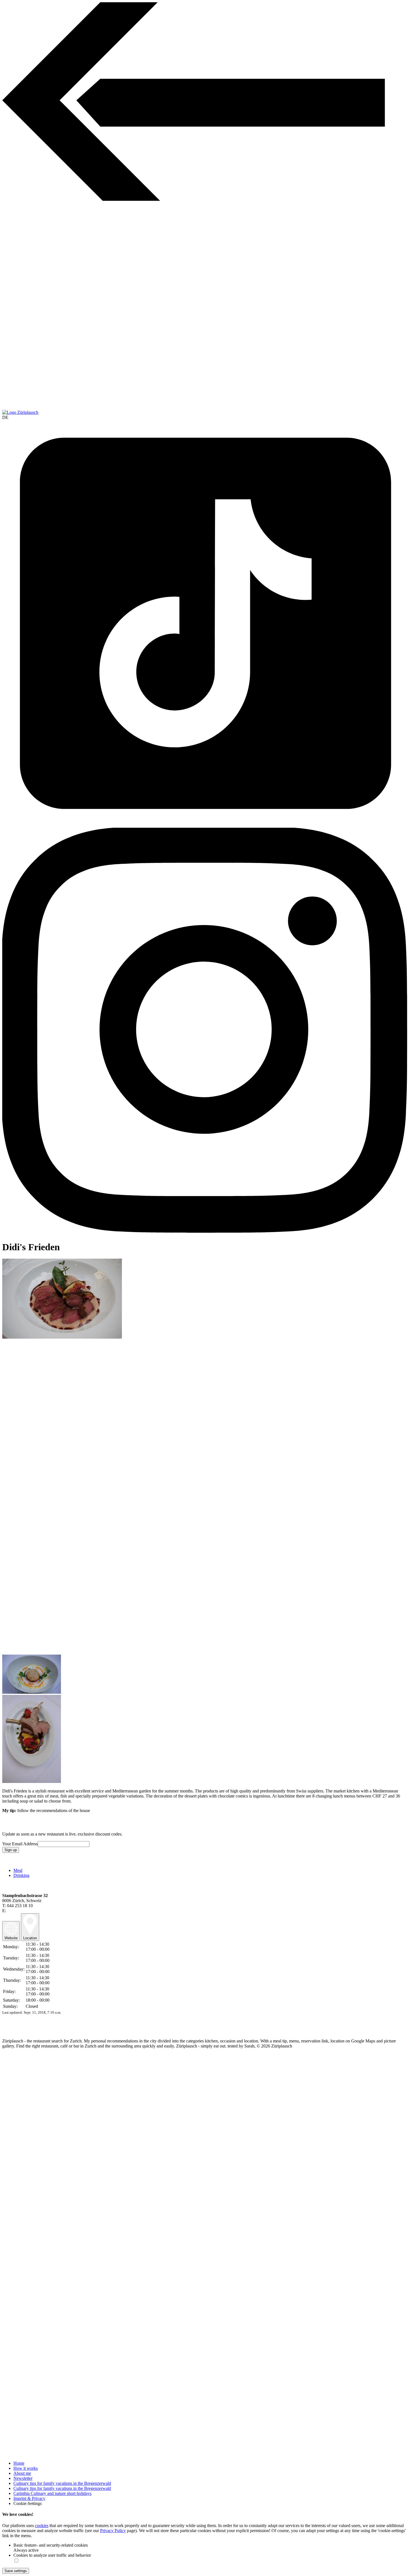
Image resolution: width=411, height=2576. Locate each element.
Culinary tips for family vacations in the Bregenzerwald (62, 2483)
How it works (26, 2468)
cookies (42, 2526)
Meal (18, 1870)
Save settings (16, 2571)
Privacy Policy (113, 2531)
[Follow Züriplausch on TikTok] (206, 624)
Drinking (21, 1875)
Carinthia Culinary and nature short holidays (52, 2493)
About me (22, 2473)
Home (19, 2463)
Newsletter (23, 2478)
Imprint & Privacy (29, 2498)
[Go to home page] (20, 412)
